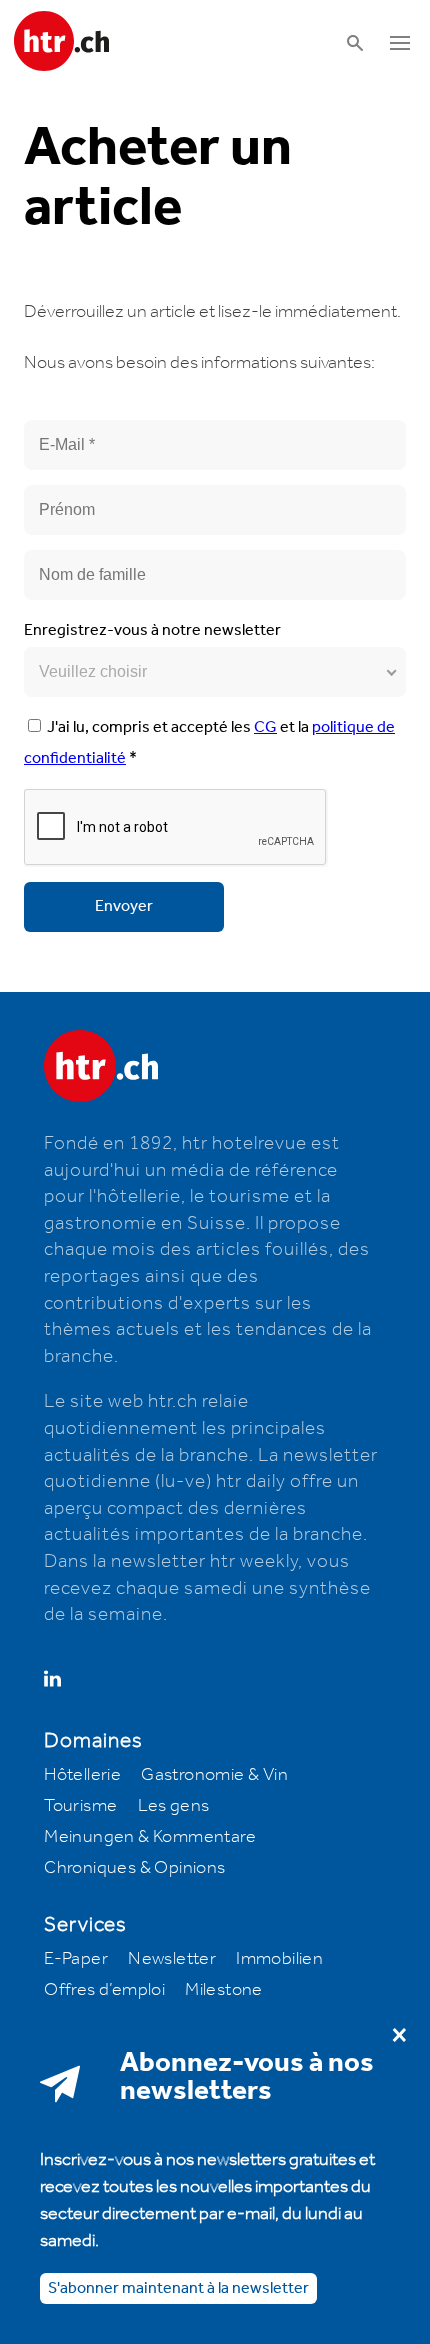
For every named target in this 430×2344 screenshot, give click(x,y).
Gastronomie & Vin (214, 1775)
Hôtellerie (82, 1775)
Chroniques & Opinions (134, 1868)
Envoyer (124, 906)
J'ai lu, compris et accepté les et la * (209, 743)
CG (265, 727)
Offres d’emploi (104, 1990)
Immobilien (279, 1959)
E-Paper (76, 1959)
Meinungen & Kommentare (150, 1837)
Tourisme (80, 1806)
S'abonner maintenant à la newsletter (178, 2288)
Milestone (224, 1990)
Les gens (174, 1806)
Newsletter (172, 1959)
